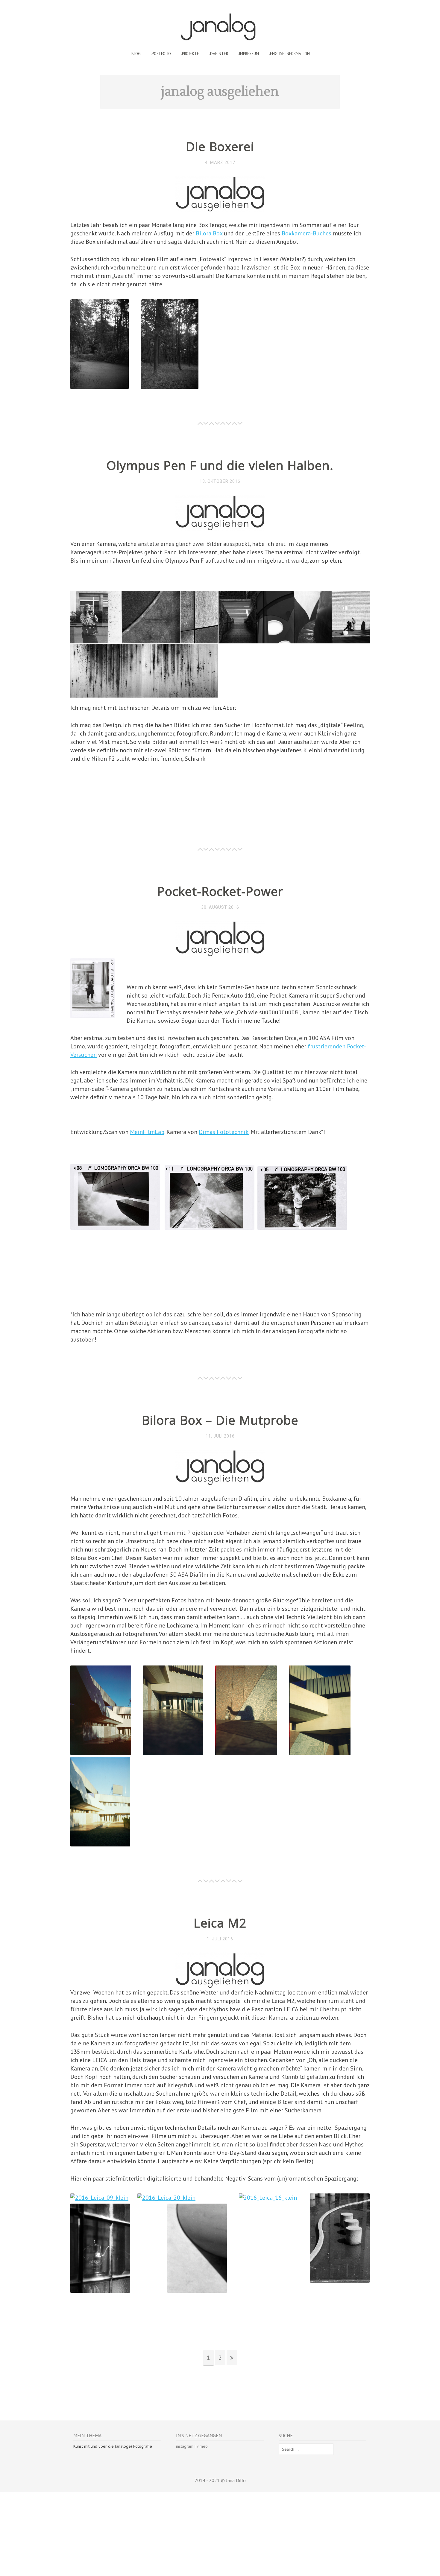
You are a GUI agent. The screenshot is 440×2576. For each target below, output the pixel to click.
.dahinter (219, 54)
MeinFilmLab (147, 1132)
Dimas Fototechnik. (224, 1132)
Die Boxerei (220, 146)
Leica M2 (220, 1923)
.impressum (249, 54)
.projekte (190, 54)
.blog (136, 54)
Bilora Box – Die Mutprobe (220, 1420)
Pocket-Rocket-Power (220, 891)
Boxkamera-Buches (307, 233)
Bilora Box (209, 233)
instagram (185, 2446)
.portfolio (161, 54)
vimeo (202, 2446)
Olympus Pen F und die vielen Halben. (220, 465)
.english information (289, 54)
